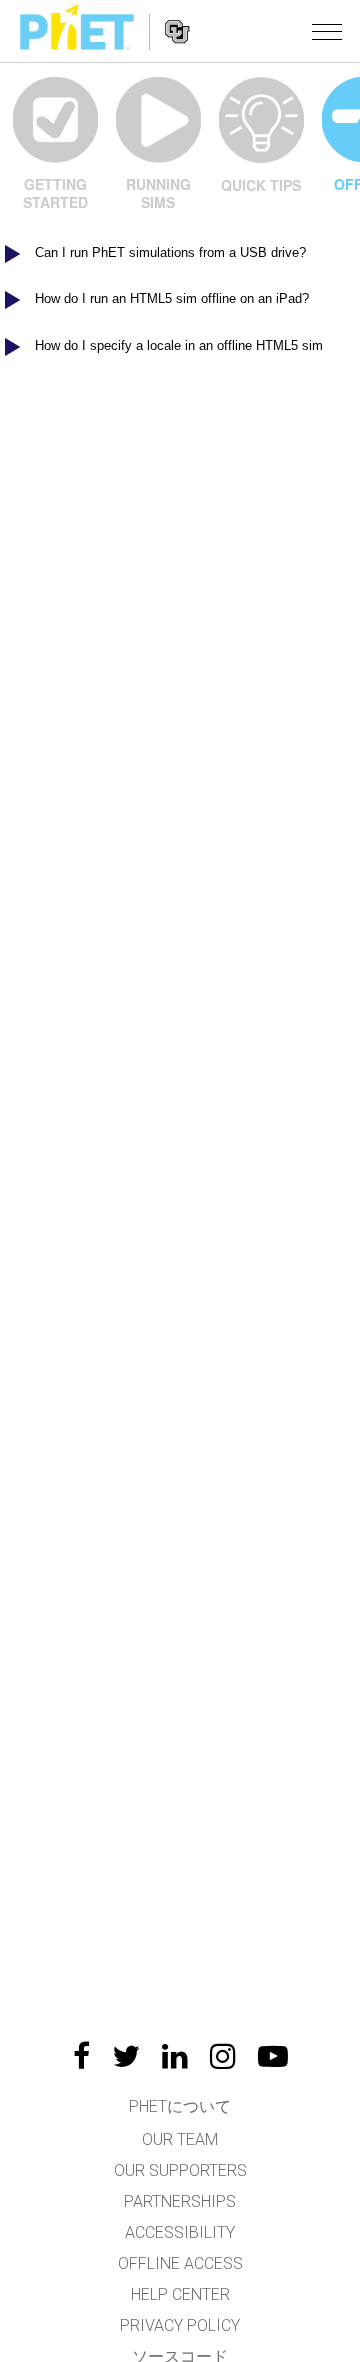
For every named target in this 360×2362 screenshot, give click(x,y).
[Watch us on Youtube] (273, 2056)
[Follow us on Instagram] (223, 2056)
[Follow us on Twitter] (126, 2056)
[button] (327, 31)
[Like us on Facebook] (81, 2056)
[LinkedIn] (175, 2056)
